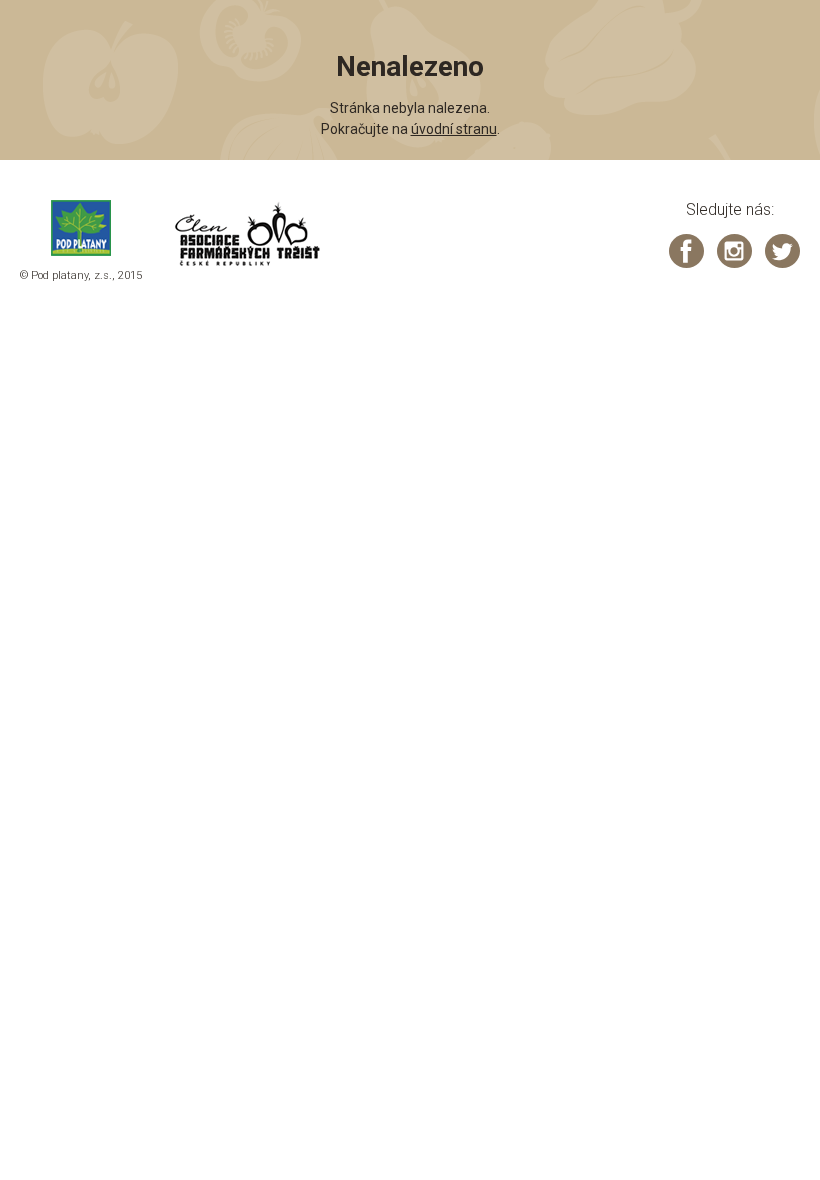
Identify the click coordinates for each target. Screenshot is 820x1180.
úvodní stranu (454, 129)
